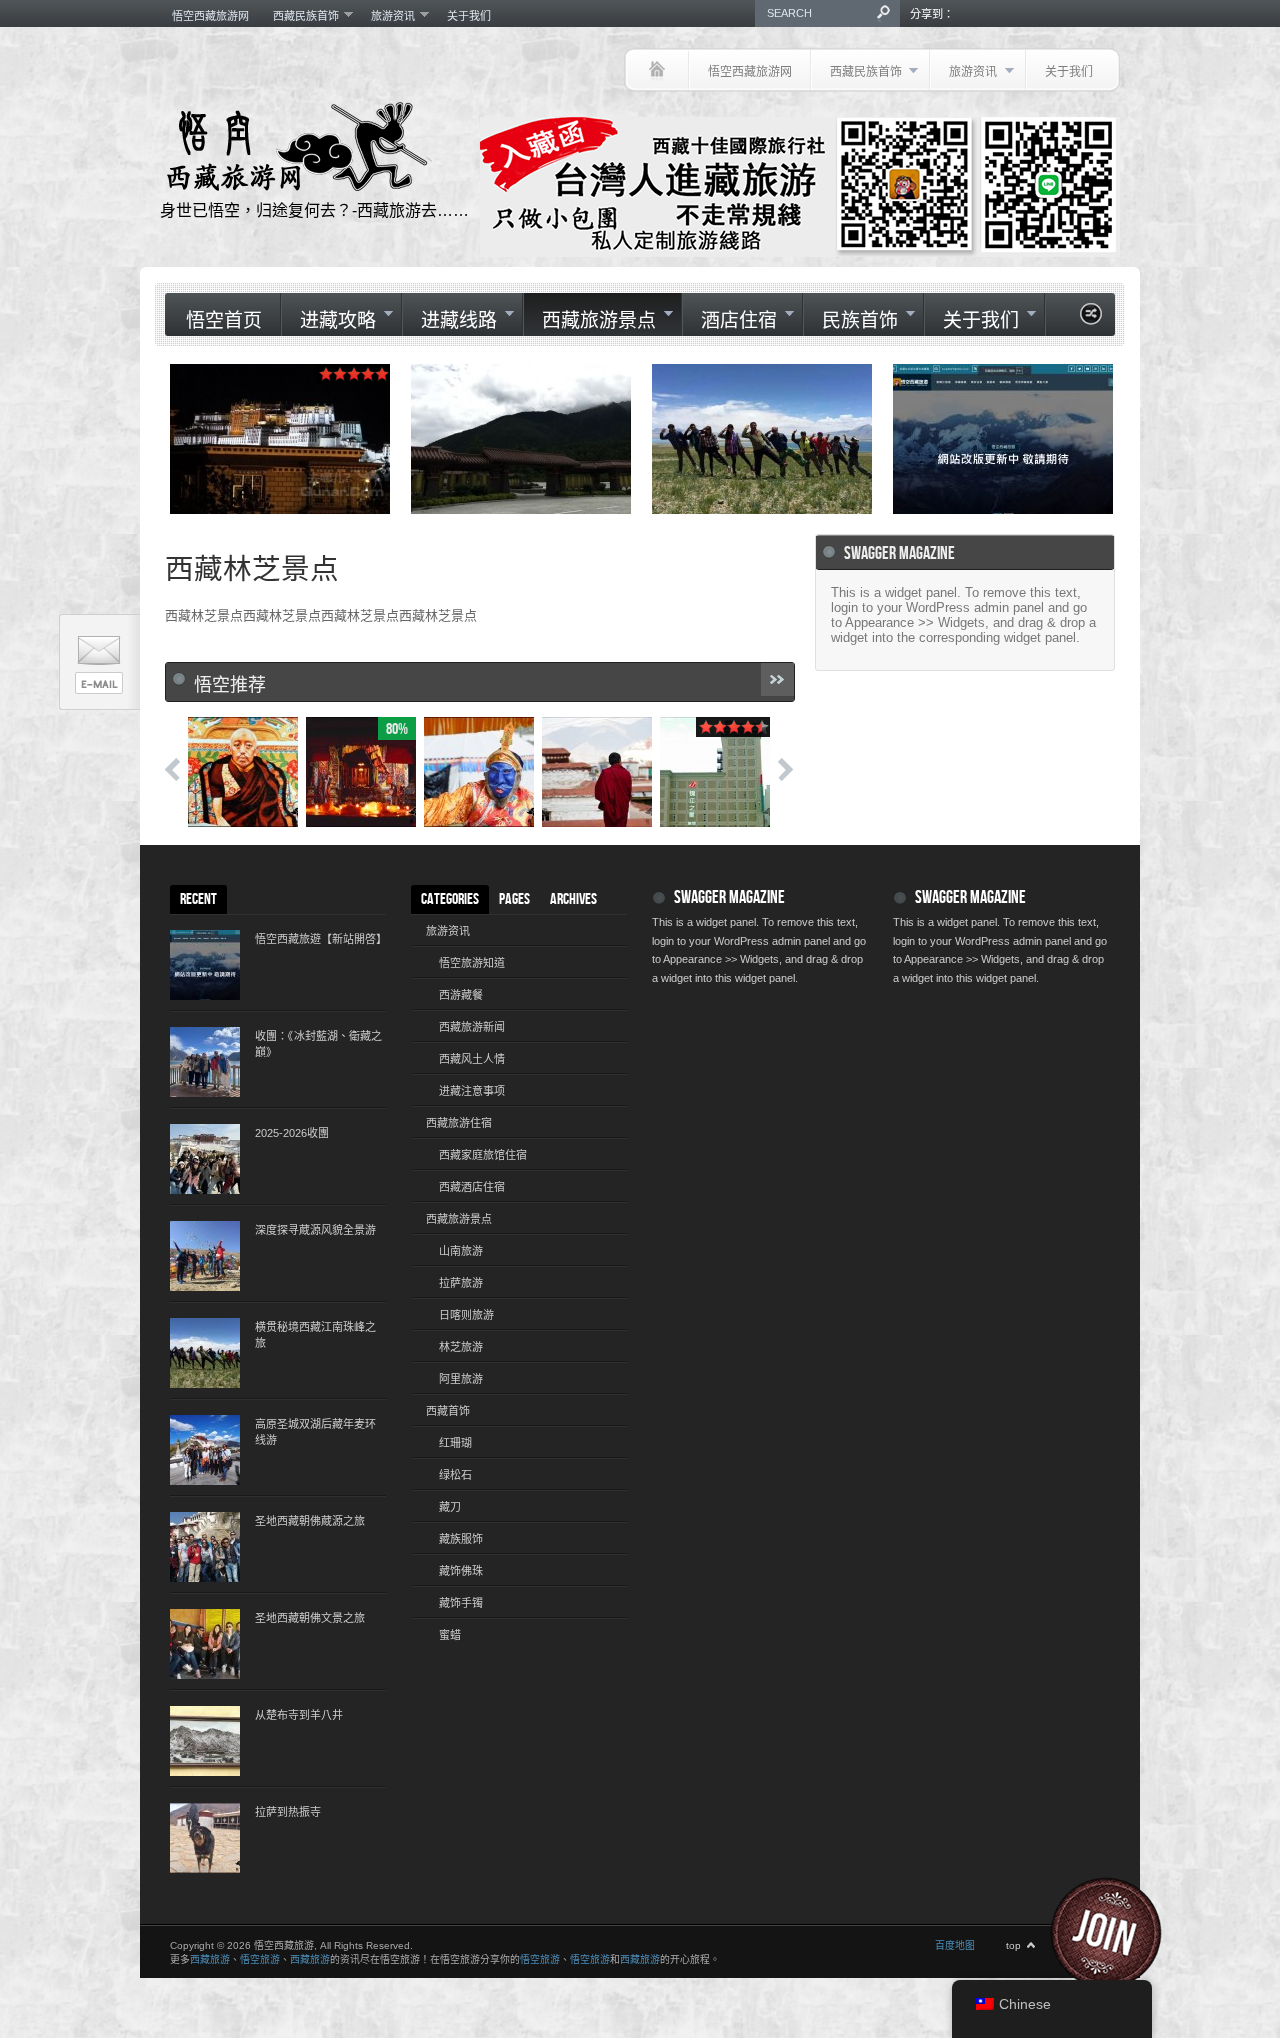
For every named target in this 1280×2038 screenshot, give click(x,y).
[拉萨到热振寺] (205, 1838)
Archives (573, 899)
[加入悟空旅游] (1118, 1933)
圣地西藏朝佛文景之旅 (310, 1618)
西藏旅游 (210, 1959)
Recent (198, 899)
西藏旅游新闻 (472, 1027)
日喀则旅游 (466, 1315)
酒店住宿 (729, 320)
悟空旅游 (260, 1959)
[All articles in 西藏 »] (777, 679)
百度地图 (955, 1945)
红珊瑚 (455, 1443)
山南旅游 (461, 1251)
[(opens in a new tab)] (1003, 439)
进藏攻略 (328, 320)
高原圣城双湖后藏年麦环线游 (315, 1432)
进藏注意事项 (472, 1091)
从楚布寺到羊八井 (299, 1715)
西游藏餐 (461, 995)
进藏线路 (449, 320)
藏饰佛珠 (461, 1571)
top (1013, 1945)
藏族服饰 (461, 1539)
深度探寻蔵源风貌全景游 (315, 1230)
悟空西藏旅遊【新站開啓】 (320, 939)
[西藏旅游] (656, 70)
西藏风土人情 (472, 1059)
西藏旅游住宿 (459, 1123)
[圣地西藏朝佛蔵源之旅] (205, 1547)
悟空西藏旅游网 (210, 16)
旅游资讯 (387, 15)
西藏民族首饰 (300, 15)
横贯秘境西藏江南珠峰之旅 (315, 1335)
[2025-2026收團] (205, 1159)
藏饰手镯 (461, 1603)
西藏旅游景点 (589, 320)
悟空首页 (224, 321)
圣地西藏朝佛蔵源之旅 (310, 1521)
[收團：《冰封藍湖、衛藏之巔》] (205, 1062)
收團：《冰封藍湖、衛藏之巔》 (318, 1044)
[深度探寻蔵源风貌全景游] (205, 1256)
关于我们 (469, 16)
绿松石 (455, 1475)
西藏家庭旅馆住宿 (483, 1155)
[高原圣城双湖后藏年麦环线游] (205, 1450)
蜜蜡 (450, 1635)
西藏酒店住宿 (472, 1187)
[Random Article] (1091, 319)
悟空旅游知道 (472, 963)
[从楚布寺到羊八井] (205, 1741)
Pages (514, 899)
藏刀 (450, 1507)
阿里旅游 (461, 1379)
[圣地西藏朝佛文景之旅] (205, 1644)
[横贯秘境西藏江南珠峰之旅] (205, 1353)
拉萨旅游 (461, 1283)
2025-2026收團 (292, 1133)
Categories (450, 899)
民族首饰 (850, 320)
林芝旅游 (461, 1347)
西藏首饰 (448, 1411)
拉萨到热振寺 (288, 1812)
